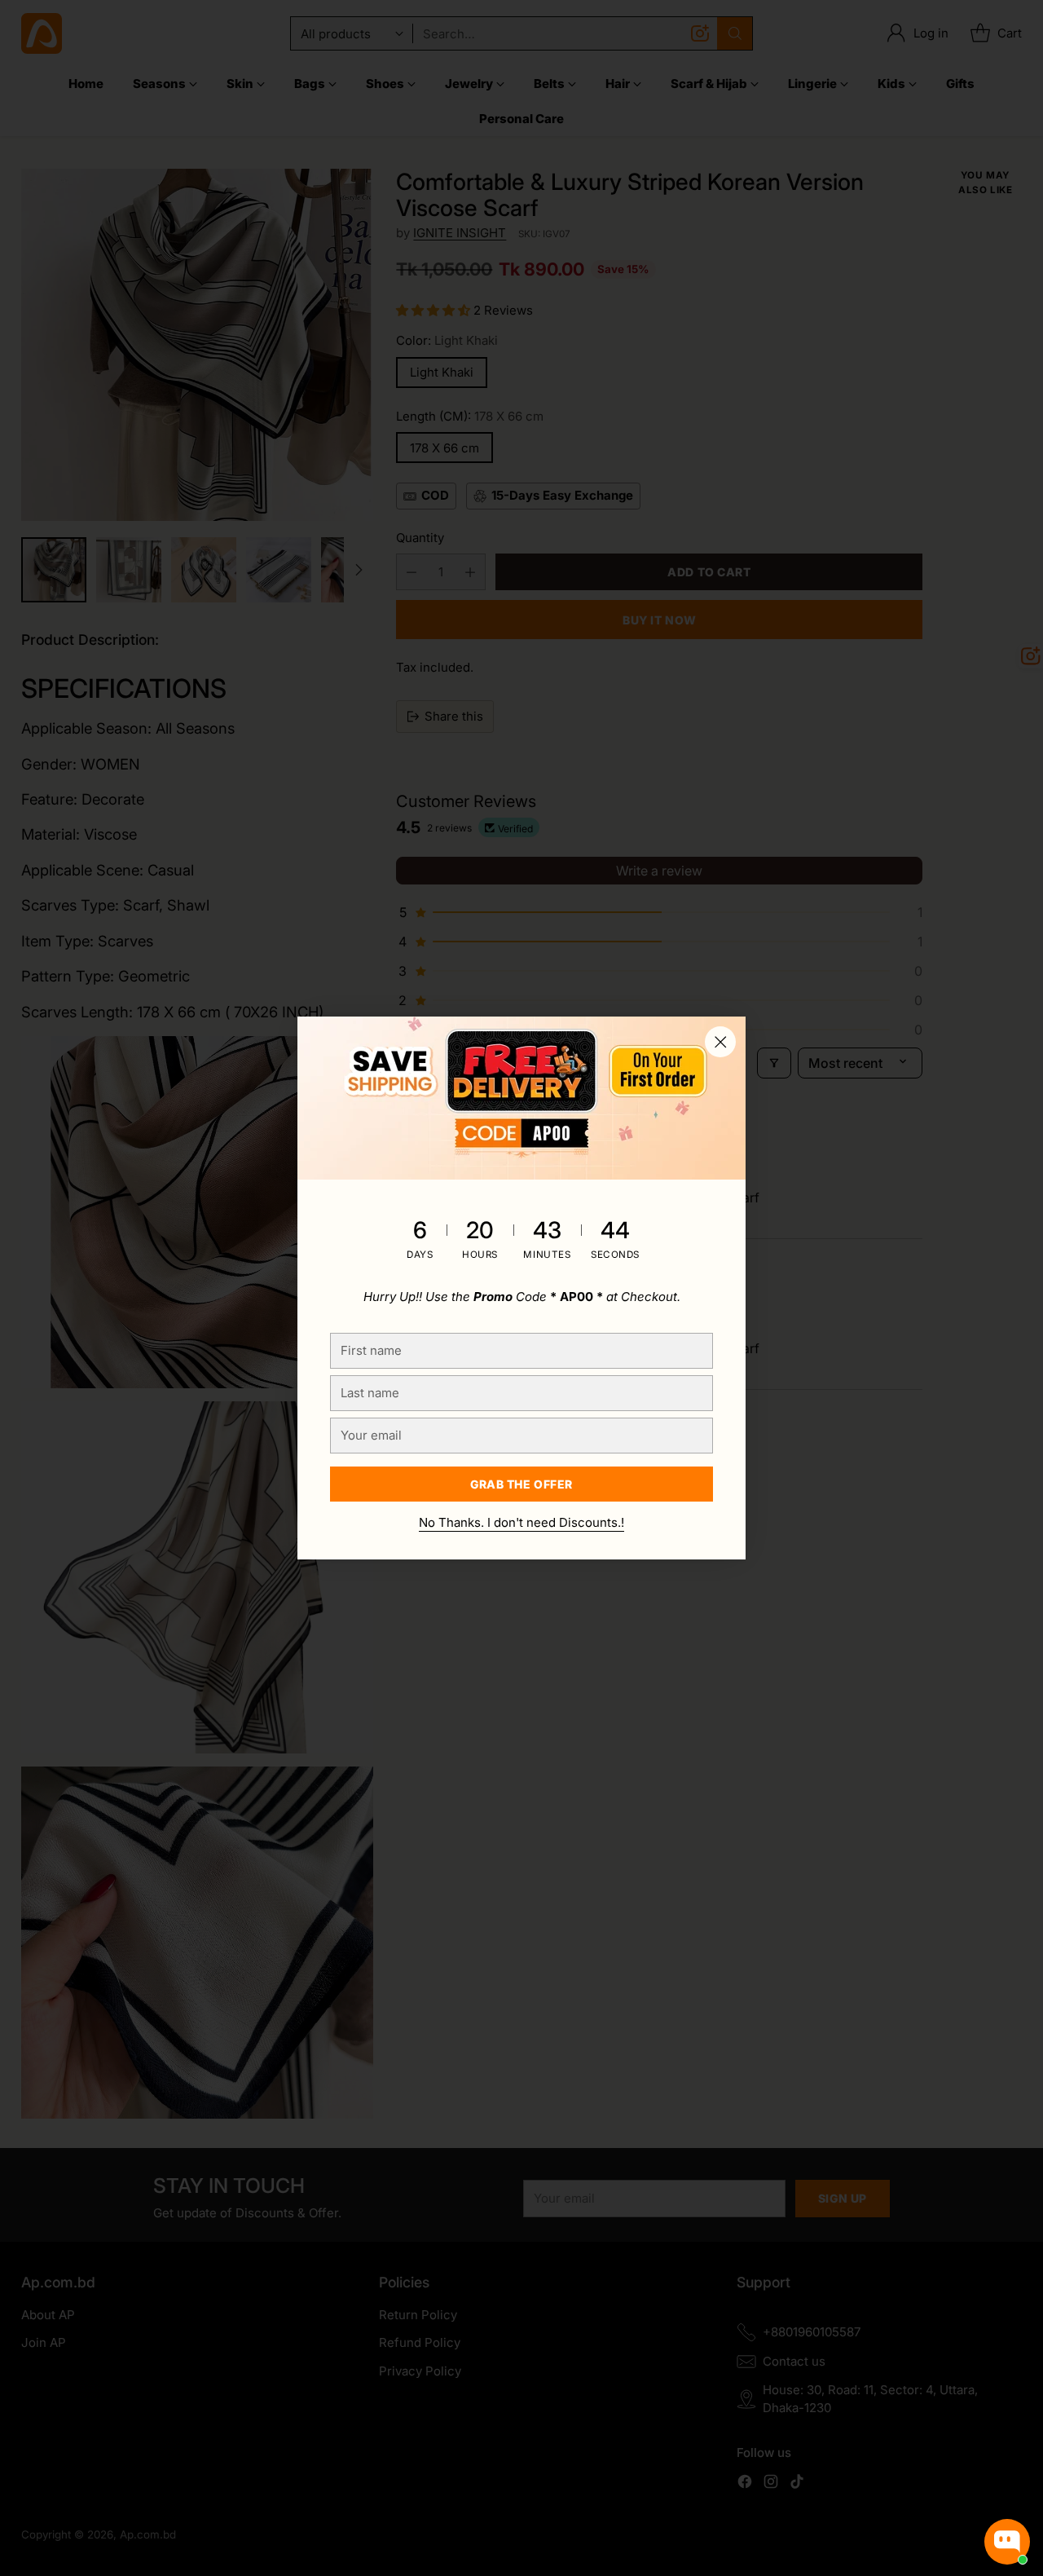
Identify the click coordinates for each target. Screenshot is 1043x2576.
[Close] (720, 1042)
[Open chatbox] (1007, 2542)
